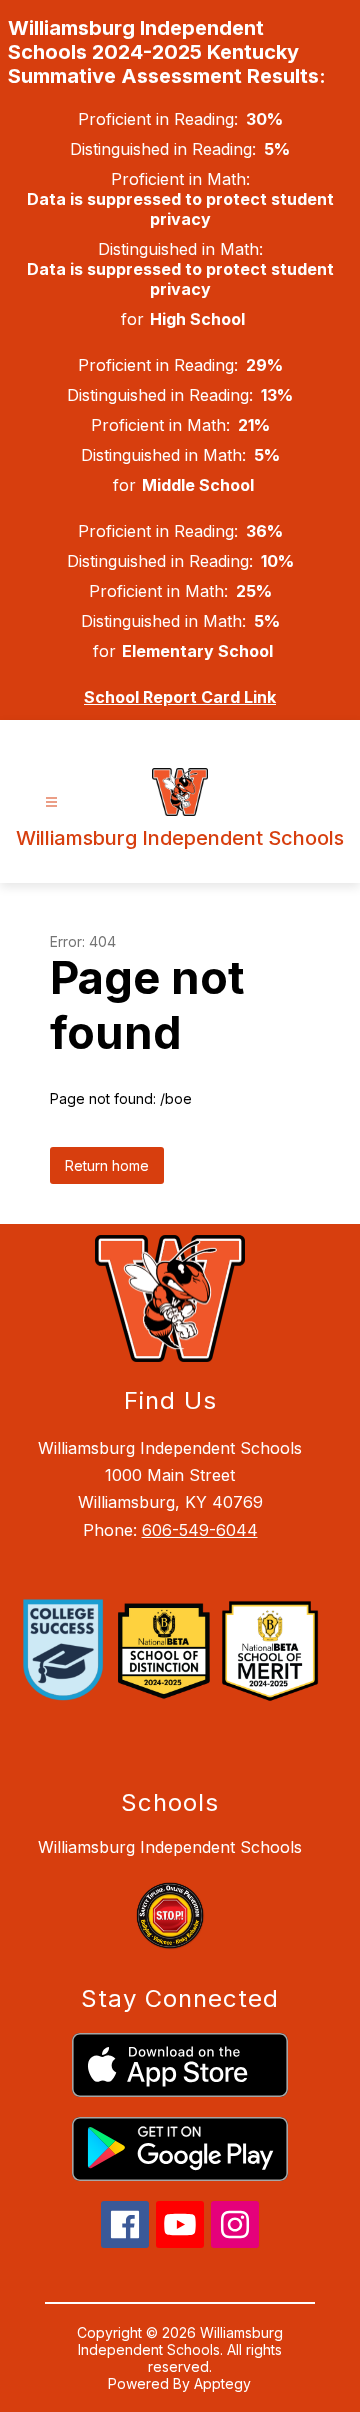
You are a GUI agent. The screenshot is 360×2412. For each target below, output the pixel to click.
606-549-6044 (200, 1530)
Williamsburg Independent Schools (170, 1847)
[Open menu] (51, 802)
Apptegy (222, 2383)
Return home (107, 1165)
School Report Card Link (180, 697)
